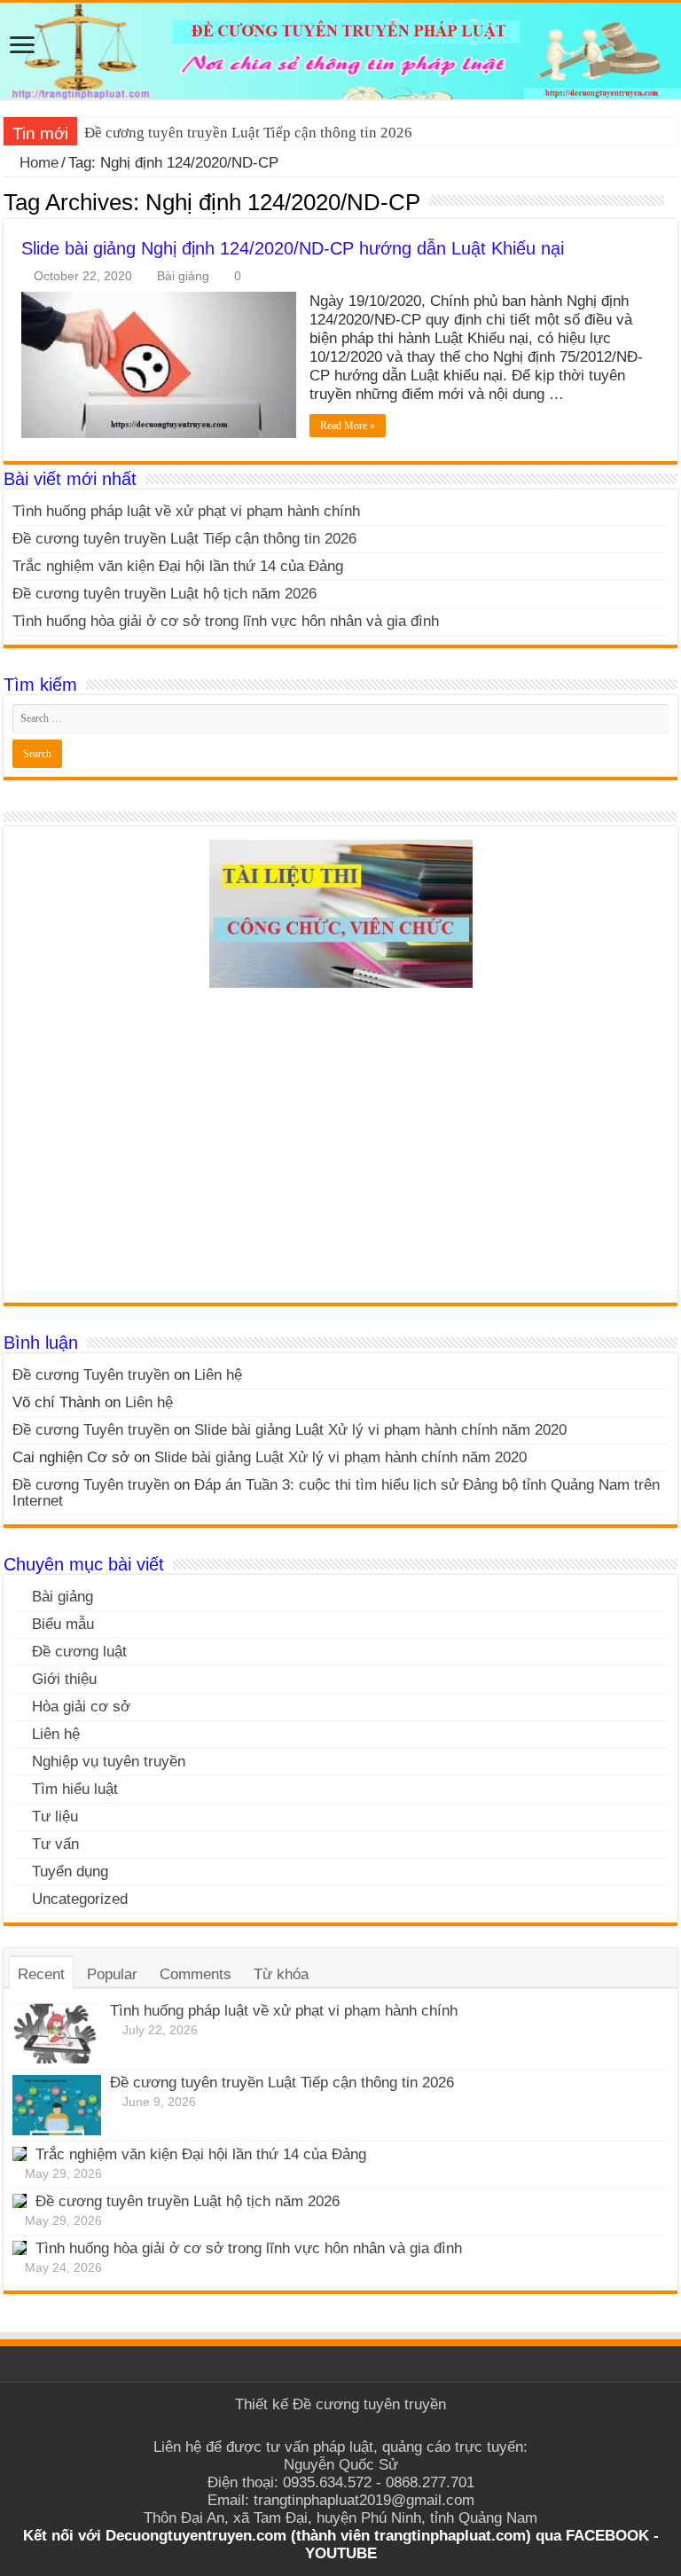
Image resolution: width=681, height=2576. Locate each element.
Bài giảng (183, 276)
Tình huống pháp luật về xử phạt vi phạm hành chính (186, 511)
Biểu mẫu (63, 1624)
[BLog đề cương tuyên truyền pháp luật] (340, 51)
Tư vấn (55, 1844)
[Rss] (341, 2426)
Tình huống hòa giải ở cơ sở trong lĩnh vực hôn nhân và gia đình (226, 621)
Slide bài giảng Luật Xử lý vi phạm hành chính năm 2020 (380, 1430)
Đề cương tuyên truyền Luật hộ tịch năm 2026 (164, 594)
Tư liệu (55, 1817)
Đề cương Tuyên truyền (91, 1375)
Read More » (348, 426)
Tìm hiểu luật (75, 1789)
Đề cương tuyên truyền (369, 2404)
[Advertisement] (340, 1152)
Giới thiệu (64, 1679)
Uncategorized (80, 1899)
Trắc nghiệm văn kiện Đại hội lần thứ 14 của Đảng (178, 566)
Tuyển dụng (70, 1871)
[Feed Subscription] (673, 201)
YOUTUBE (341, 2553)
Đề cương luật (79, 1652)
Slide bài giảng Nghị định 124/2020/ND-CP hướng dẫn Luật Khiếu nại (293, 248)
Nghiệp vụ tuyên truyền (109, 1762)
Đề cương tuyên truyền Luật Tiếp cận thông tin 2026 (248, 133)
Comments (196, 1974)
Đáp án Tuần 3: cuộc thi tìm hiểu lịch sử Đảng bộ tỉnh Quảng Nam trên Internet (336, 1493)
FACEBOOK (605, 2536)
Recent (41, 1974)
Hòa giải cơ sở (81, 1707)
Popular (112, 1974)
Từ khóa (281, 1974)
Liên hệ (218, 1375)
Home (37, 163)
